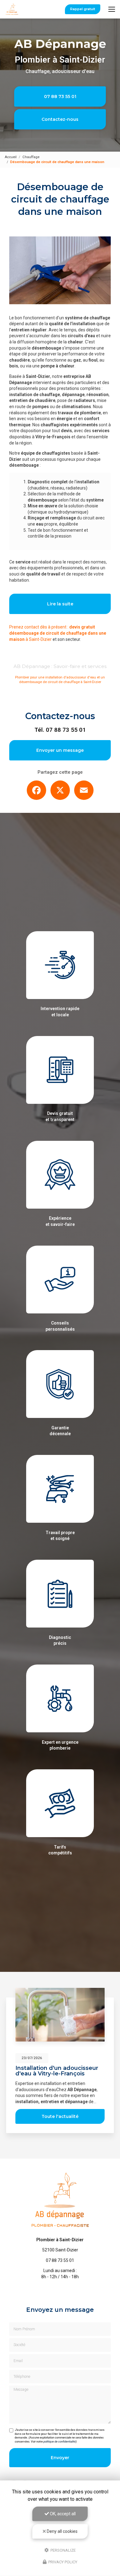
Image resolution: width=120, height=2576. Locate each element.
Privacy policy (62, 2562)
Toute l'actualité (60, 2116)
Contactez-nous (60, 119)
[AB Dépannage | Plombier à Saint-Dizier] (12, 9)
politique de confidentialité (60, 2441)
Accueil (11, 157)
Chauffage (31, 157)
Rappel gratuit (83, 9)
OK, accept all (62, 2514)
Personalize (63, 2550)
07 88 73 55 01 (60, 96)
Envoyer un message (60, 750)
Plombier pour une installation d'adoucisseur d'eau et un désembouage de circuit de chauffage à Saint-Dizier (60, 680)
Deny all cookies (62, 2531)
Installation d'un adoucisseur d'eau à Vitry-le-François (57, 2071)
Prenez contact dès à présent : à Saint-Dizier (58, 633)
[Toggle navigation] (112, 9)
